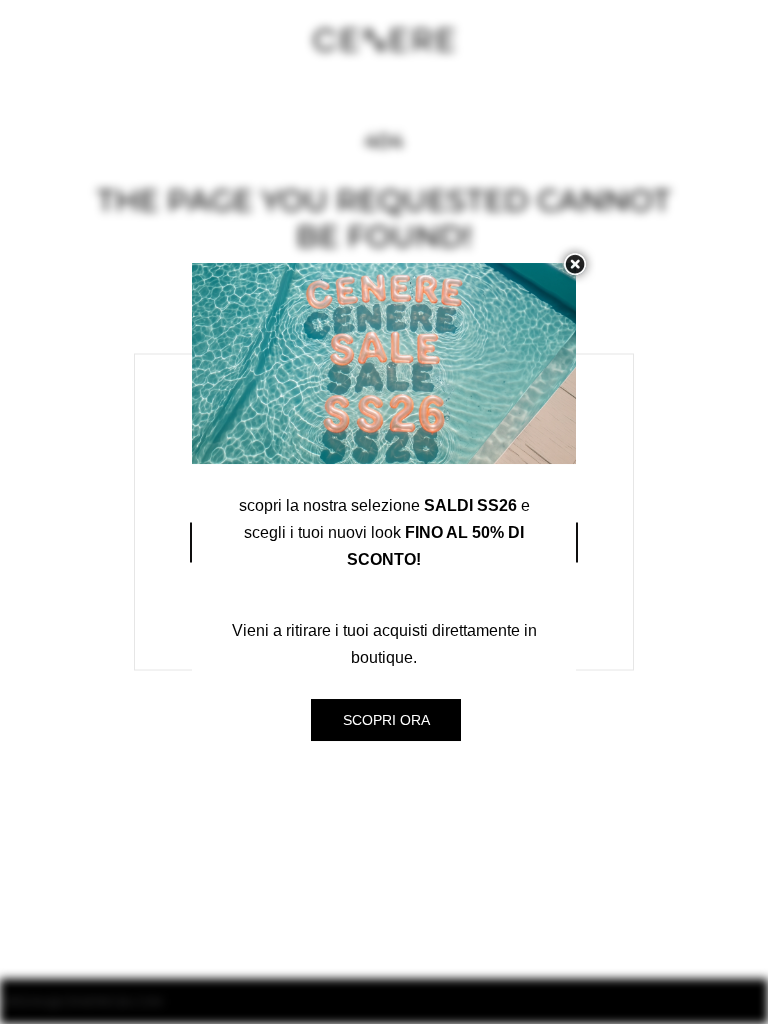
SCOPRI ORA (386, 720)
